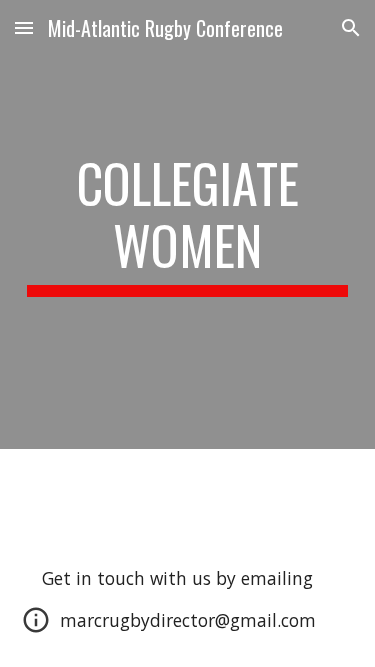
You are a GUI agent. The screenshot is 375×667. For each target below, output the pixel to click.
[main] (188, 224)
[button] (24, 27)
